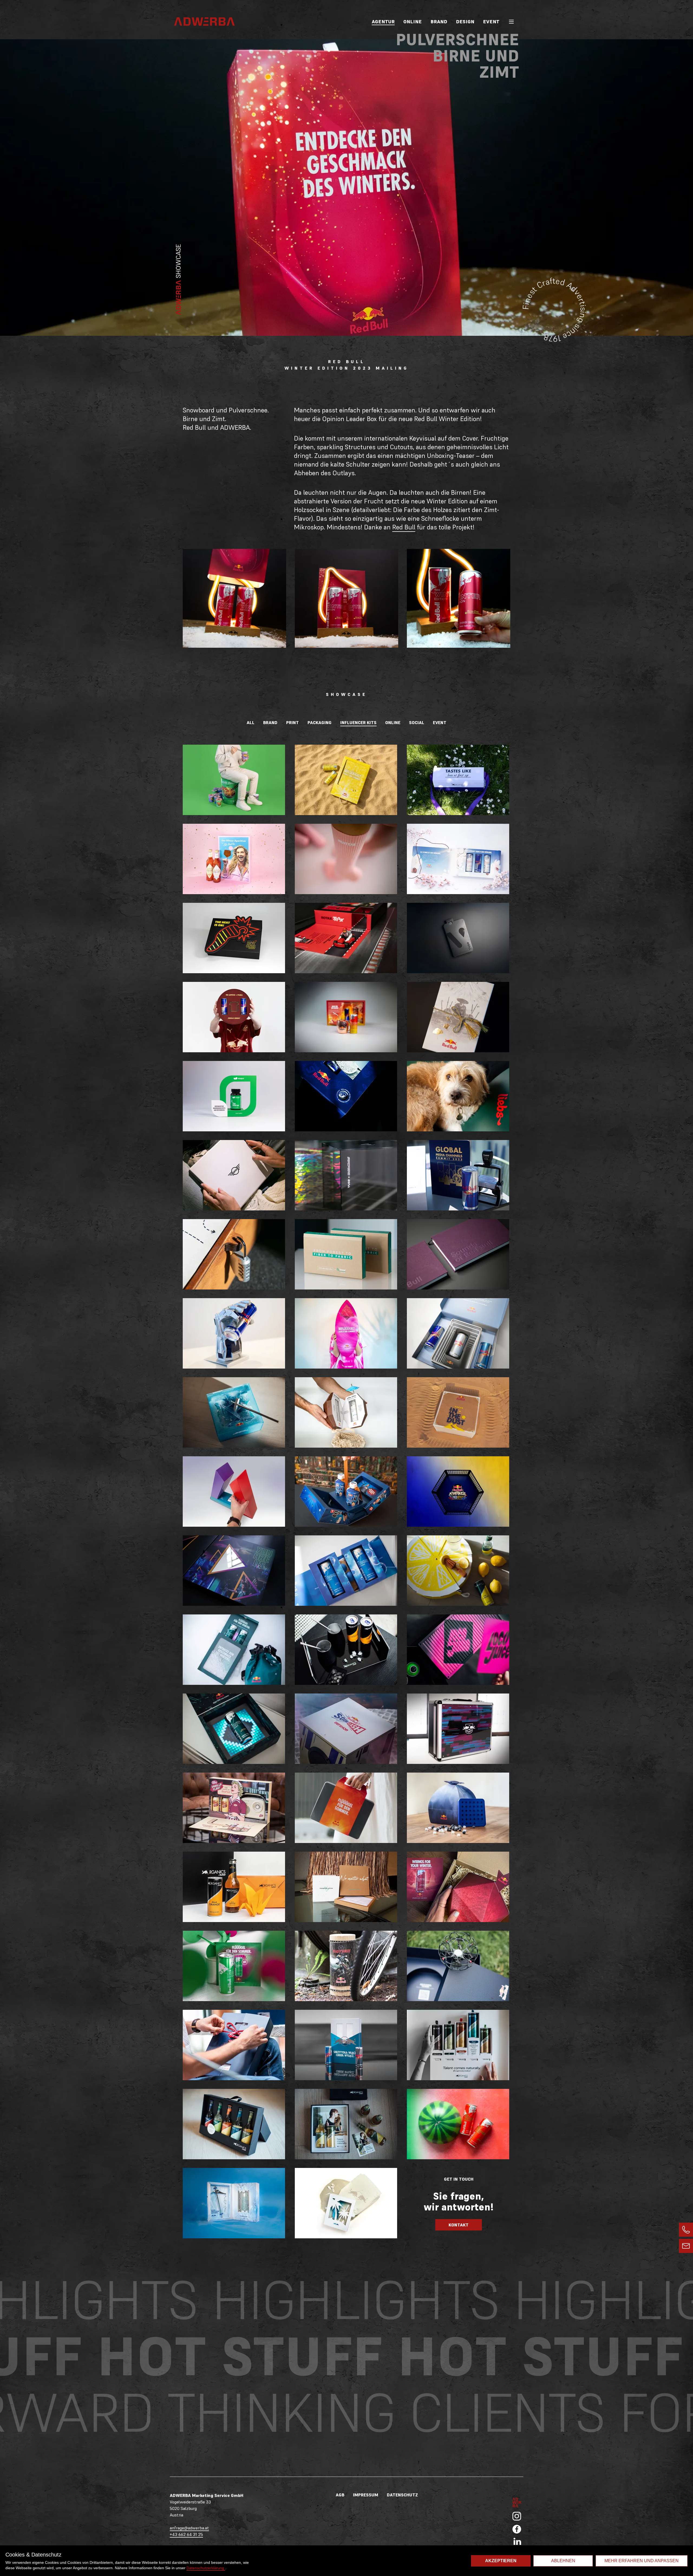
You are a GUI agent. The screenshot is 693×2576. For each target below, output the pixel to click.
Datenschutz (402, 2495)
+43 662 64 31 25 (186, 2534)
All (251, 722)
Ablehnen (563, 2561)
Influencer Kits (358, 722)
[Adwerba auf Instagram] (517, 2516)
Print (292, 722)
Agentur (383, 22)
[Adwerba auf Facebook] (517, 2529)
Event (491, 22)
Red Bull (404, 527)
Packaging (320, 722)
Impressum (366, 2495)
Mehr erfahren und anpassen (642, 2561)
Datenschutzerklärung (206, 2568)
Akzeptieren (501, 2561)
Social (417, 722)
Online (413, 22)
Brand (439, 22)
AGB (340, 2495)
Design (465, 22)
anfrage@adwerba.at (189, 2528)
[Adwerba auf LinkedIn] (517, 2541)
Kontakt (459, 2225)
